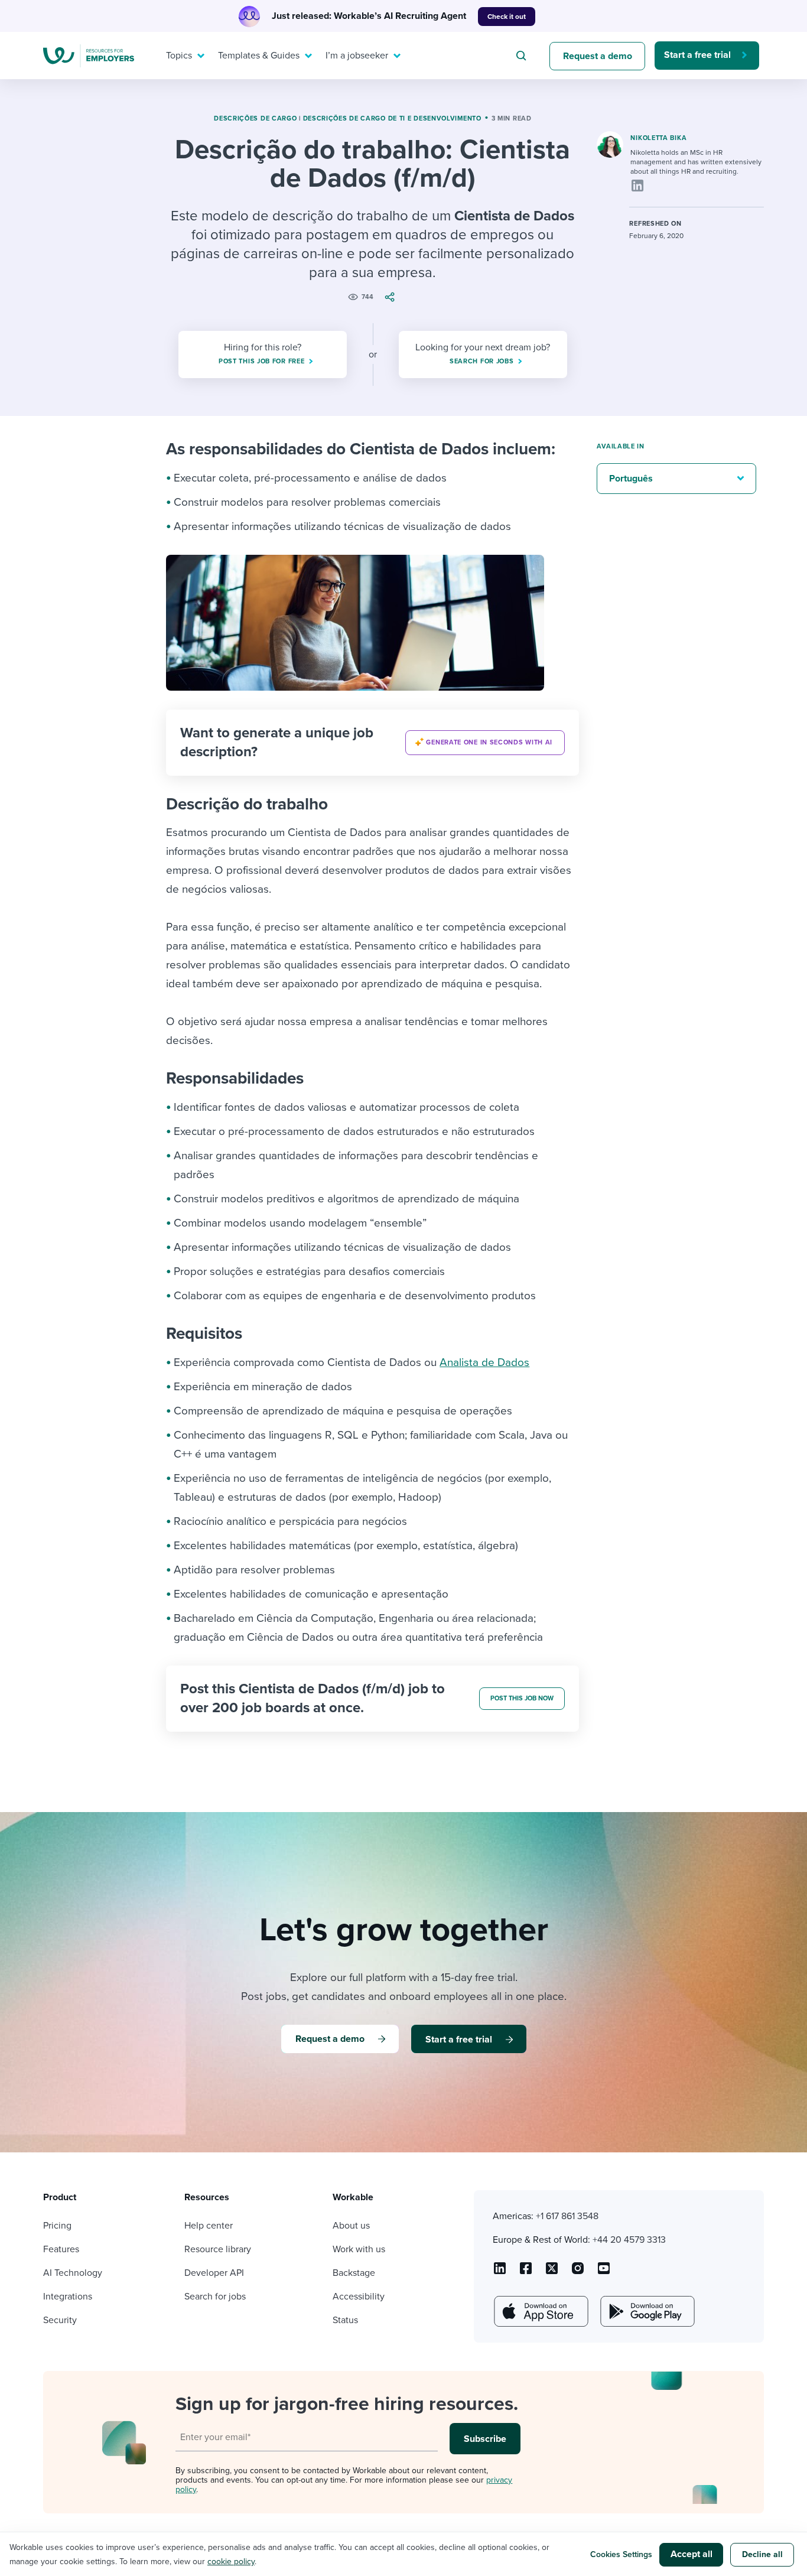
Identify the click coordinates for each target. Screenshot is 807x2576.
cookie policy (231, 2562)
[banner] (372, 743)
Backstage (354, 2273)
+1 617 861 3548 (567, 2216)
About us (351, 2226)
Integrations (68, 2297)
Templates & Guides (259, 56)
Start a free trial (697, 55)
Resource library (218, 2249)
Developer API (214, 2273)
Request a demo (598, 56)
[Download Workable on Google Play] (646, 2311)
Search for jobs (215, 2297)
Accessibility (359, 2297)
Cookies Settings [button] (621, 2554)
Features (61, 2249)
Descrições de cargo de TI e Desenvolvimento (392, 118)
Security (60, 2320)
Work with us (359, 2249)
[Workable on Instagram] (604, 2272)
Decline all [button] (762, 2554)
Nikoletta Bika (658, 138)
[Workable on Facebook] (526, 2272)
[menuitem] (183, 56)
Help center (209, 2226)
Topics (179, 56)
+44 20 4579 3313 (629, 2240)
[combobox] (523, 56)
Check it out (507, 17)
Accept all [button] (692, 2554)
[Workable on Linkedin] (500, 2272)
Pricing (57, 2226)
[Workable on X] (578, 2272)
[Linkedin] (637, 186)
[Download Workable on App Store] (540, 2311)
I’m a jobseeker (357, 56)
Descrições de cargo (255, 118)
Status (345, 2320)
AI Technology (73, 2273)
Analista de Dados (484, 1362)
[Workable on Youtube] (552, 2272)
